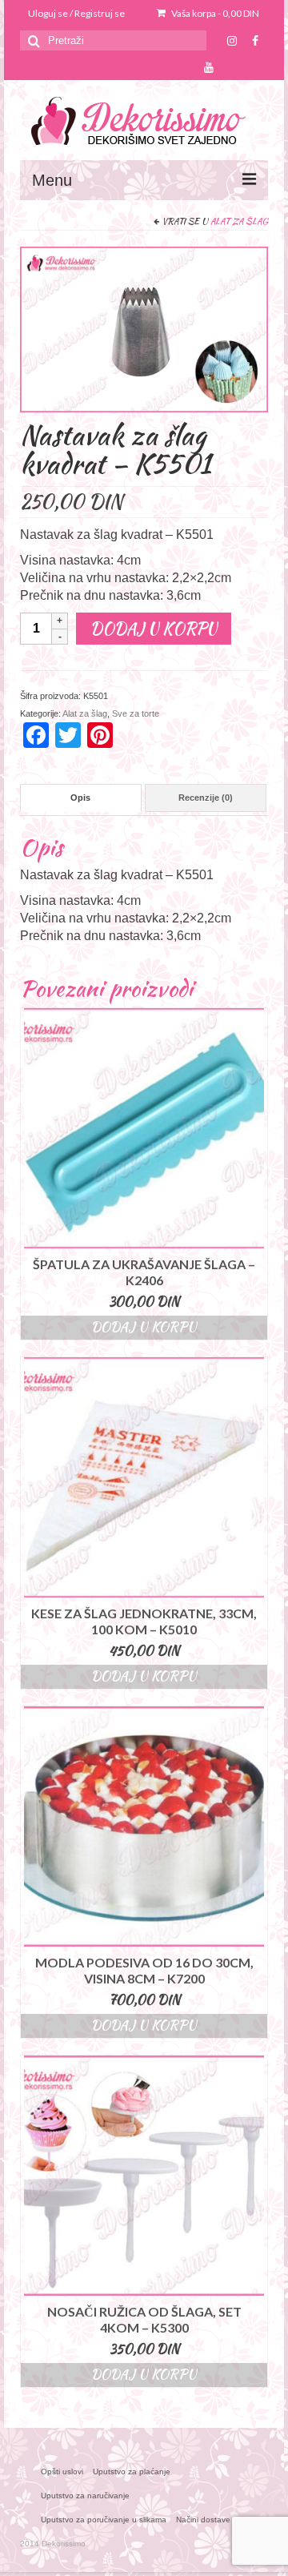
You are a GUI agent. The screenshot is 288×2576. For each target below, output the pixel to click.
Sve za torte (136, 713)
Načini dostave (203, 2520)
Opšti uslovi (62, 2472)
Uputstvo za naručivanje (85, 2496)
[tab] (81, 798)
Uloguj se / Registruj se (76, 13)
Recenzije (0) (206, 798)
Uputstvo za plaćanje (132, 2472)
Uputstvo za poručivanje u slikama (104, 2520)
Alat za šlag (239, 221)
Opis (80, 798)
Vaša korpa (214, 13)
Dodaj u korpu (154, 628)
